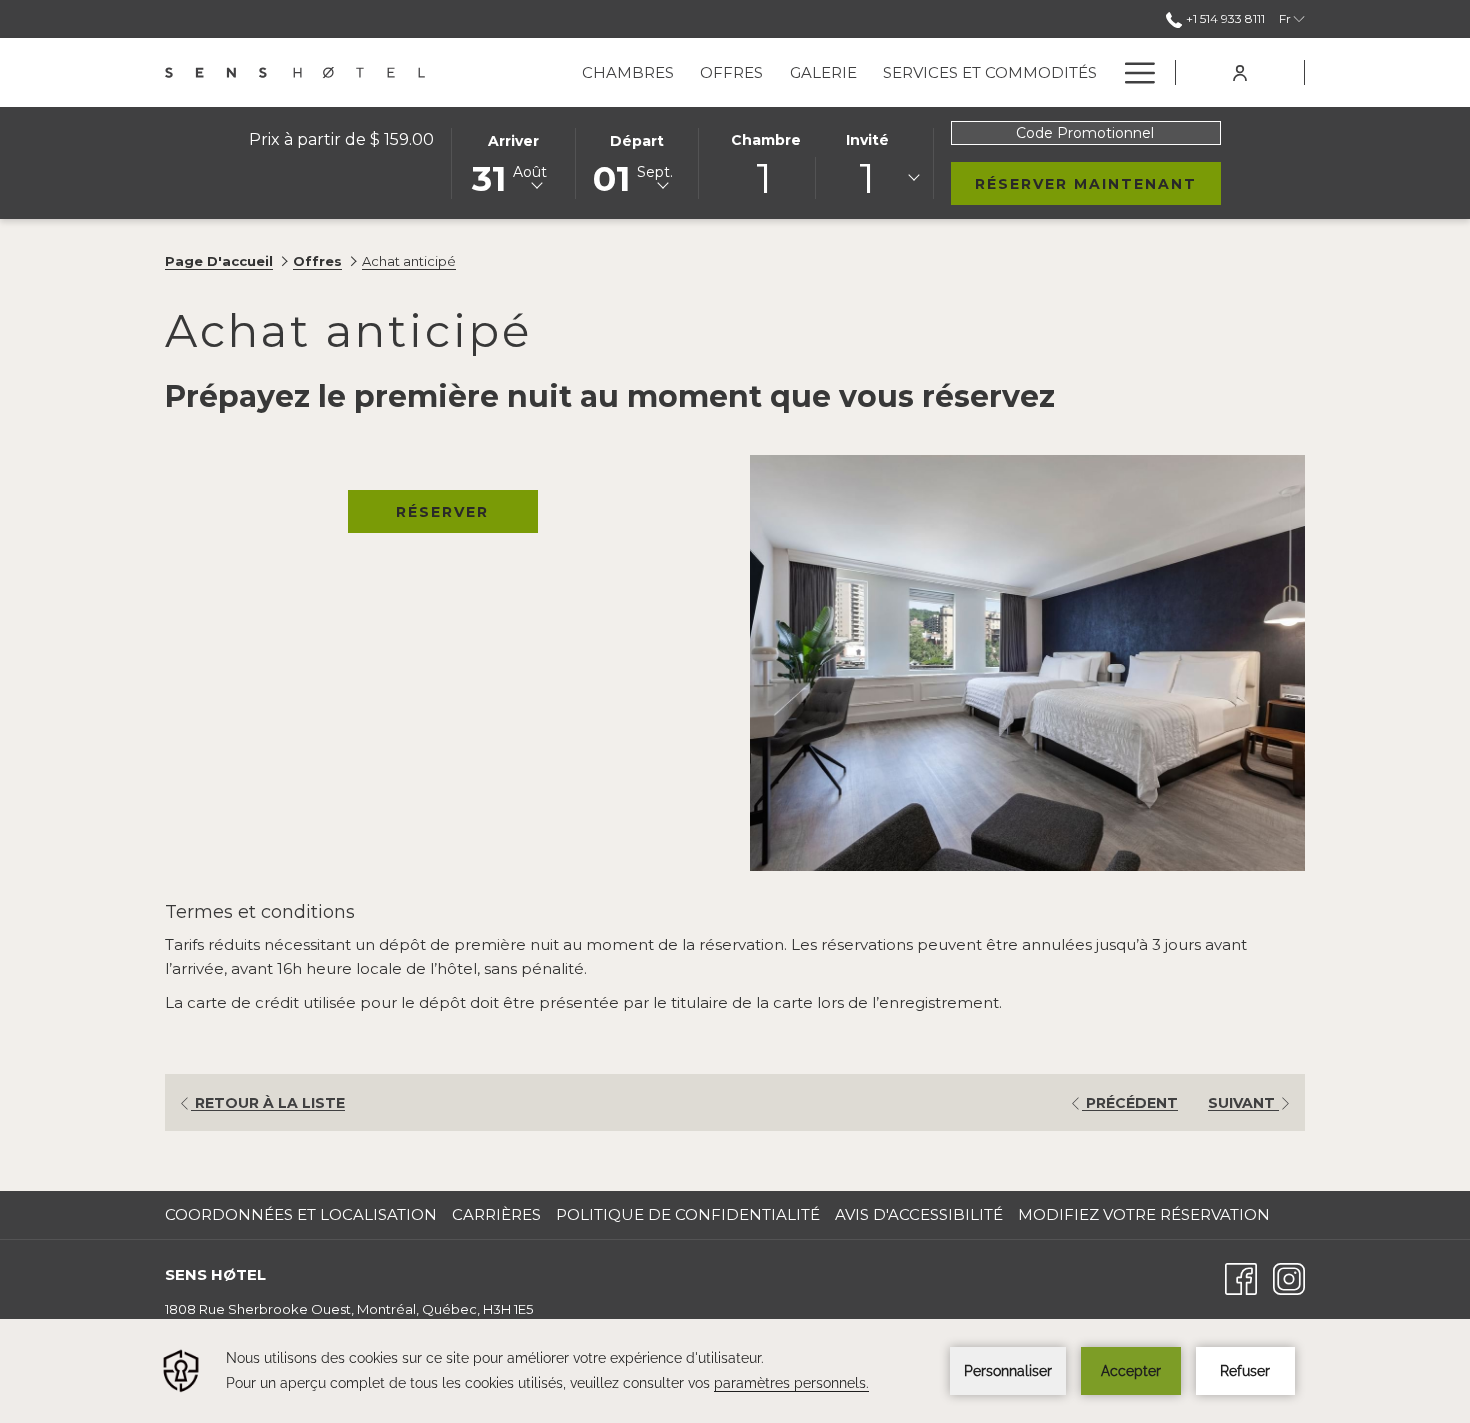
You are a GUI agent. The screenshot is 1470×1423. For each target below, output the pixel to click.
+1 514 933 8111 (1224, 18)
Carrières (499, 1214)
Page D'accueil (219, 261)
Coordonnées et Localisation (301, 1214)
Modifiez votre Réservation (1144, 1214)
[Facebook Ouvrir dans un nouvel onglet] (1241, 1277)
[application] (735, 1371)
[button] (513, 162)
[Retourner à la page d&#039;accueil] (295, 72)
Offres (317, 261)
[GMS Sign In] (1240, 71)
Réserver (442, 512)
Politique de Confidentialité (688, 1214)
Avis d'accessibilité (919, 1214)
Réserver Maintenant (1098, 183)
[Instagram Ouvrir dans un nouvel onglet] (1289, 1277)
